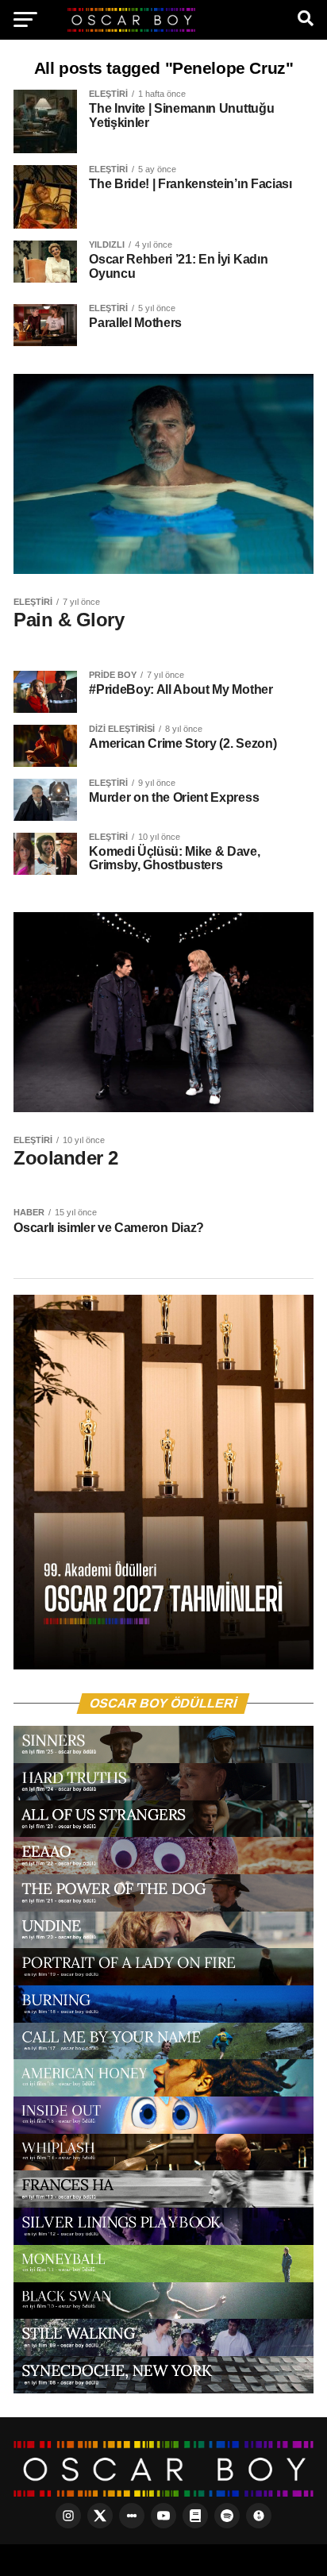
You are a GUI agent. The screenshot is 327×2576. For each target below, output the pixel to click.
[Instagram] (68, 2516)
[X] (100, 2516)
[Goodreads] (195, 2516)
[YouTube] (163, 2516)
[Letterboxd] (132, 2516)
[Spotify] (227, 2516)
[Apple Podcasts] (259, 2516)
